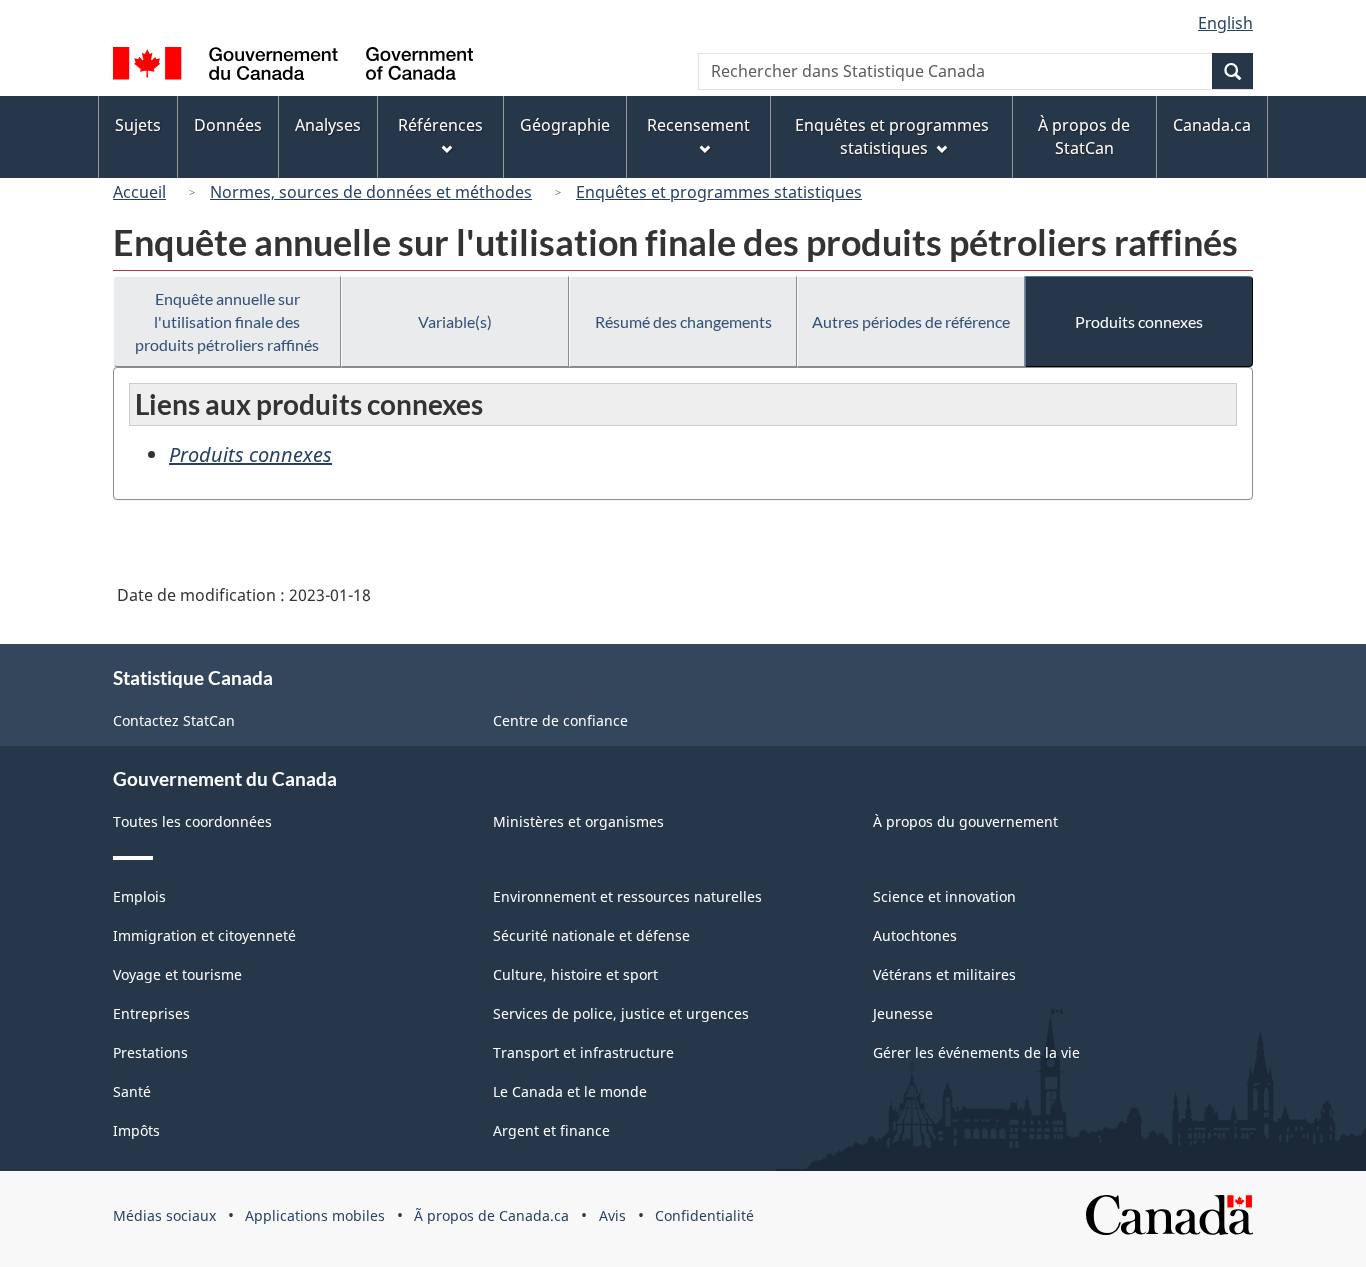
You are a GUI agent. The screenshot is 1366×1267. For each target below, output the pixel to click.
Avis (612, 1215)
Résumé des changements (683, 321)
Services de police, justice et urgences (621, 1013)
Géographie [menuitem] (565, 125)
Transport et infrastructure (583, 1052)
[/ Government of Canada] (293, 66)
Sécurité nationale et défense (591, 935)
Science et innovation (944, 896)
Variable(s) (455, 321)
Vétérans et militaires (944, 974)
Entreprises (151, 1013)
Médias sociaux (164, 1215)
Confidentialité (704, 1215)
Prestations (150, 1052)
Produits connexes (1139, 321)
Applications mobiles (315, 1215)
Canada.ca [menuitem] (1212, 125)
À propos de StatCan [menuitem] (1084, 136)
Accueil (139, 192)
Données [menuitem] (228, 125)
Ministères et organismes (578, 821)
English (1225, 23)
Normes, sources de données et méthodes (371, 192)
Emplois (139, 896)
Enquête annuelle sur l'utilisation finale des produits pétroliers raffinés (227, 321)
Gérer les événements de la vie (976, 1052)
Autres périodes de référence (911, 321)
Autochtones (915, 935)
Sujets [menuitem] (138, 125)
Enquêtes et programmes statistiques (719, 192)
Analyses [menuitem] (328, 125)
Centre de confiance (560, 720)
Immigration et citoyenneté (204, 935)
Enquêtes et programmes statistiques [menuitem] (892, 136)
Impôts (136, 1130)
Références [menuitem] (440, 125)
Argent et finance (551, 1130)
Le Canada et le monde (570, 1091)
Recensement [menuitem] (698, 125)
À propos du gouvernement (965, 821)
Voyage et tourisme (177, 974)
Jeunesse (903, 1013)
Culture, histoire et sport (575, 974)
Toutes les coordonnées (192, 821)
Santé (132, 1091)
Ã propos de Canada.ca (491, 1215)
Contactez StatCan (174, 720)
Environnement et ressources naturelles (627, 896)
